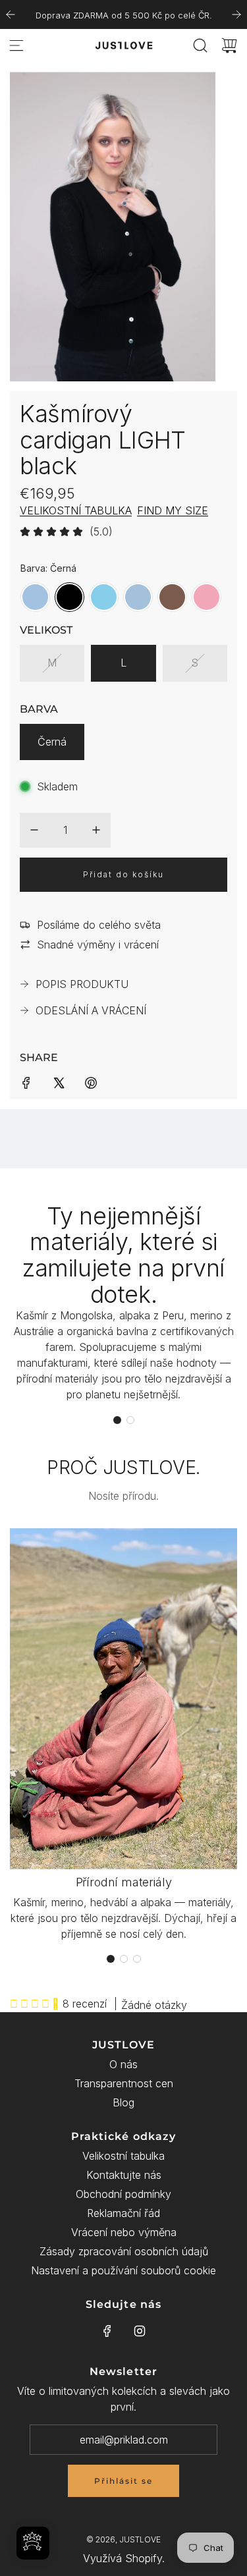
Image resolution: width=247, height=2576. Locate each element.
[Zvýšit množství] (96, 830)
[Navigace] (16, 45)
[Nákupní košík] (229, 45)
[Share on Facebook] (26, 1082)
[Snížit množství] (34, 830)
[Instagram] (140, 2331)
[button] (117, 1420)
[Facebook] (107, 2331)
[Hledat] (200, 45)
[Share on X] (59, 1082)
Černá (52, 742)
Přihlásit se (123, 2481)
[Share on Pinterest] (91, 1082)
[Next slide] (236, 14)
